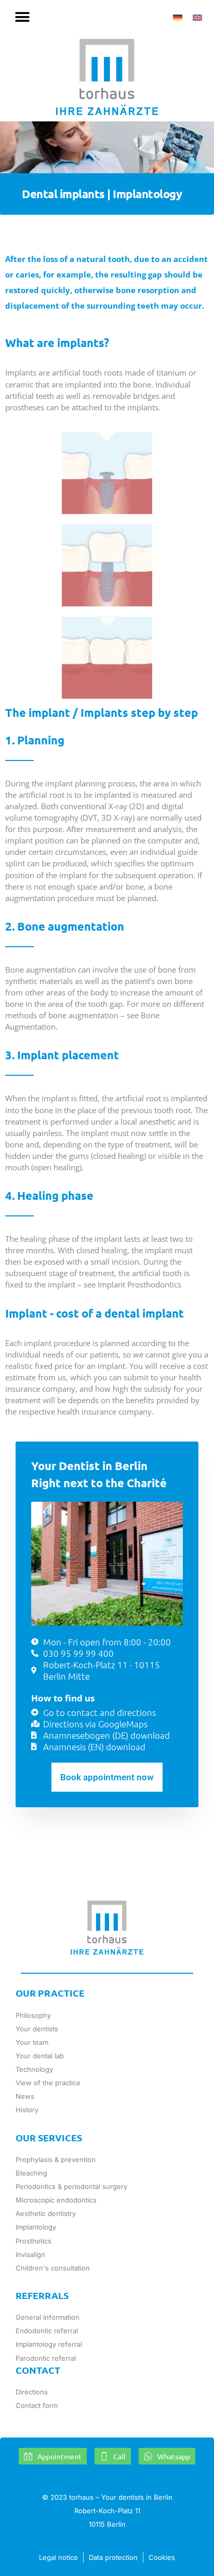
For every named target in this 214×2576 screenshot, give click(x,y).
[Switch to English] (197, 17)
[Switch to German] (178, 17)
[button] (22, 17)
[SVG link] (107, 77)
